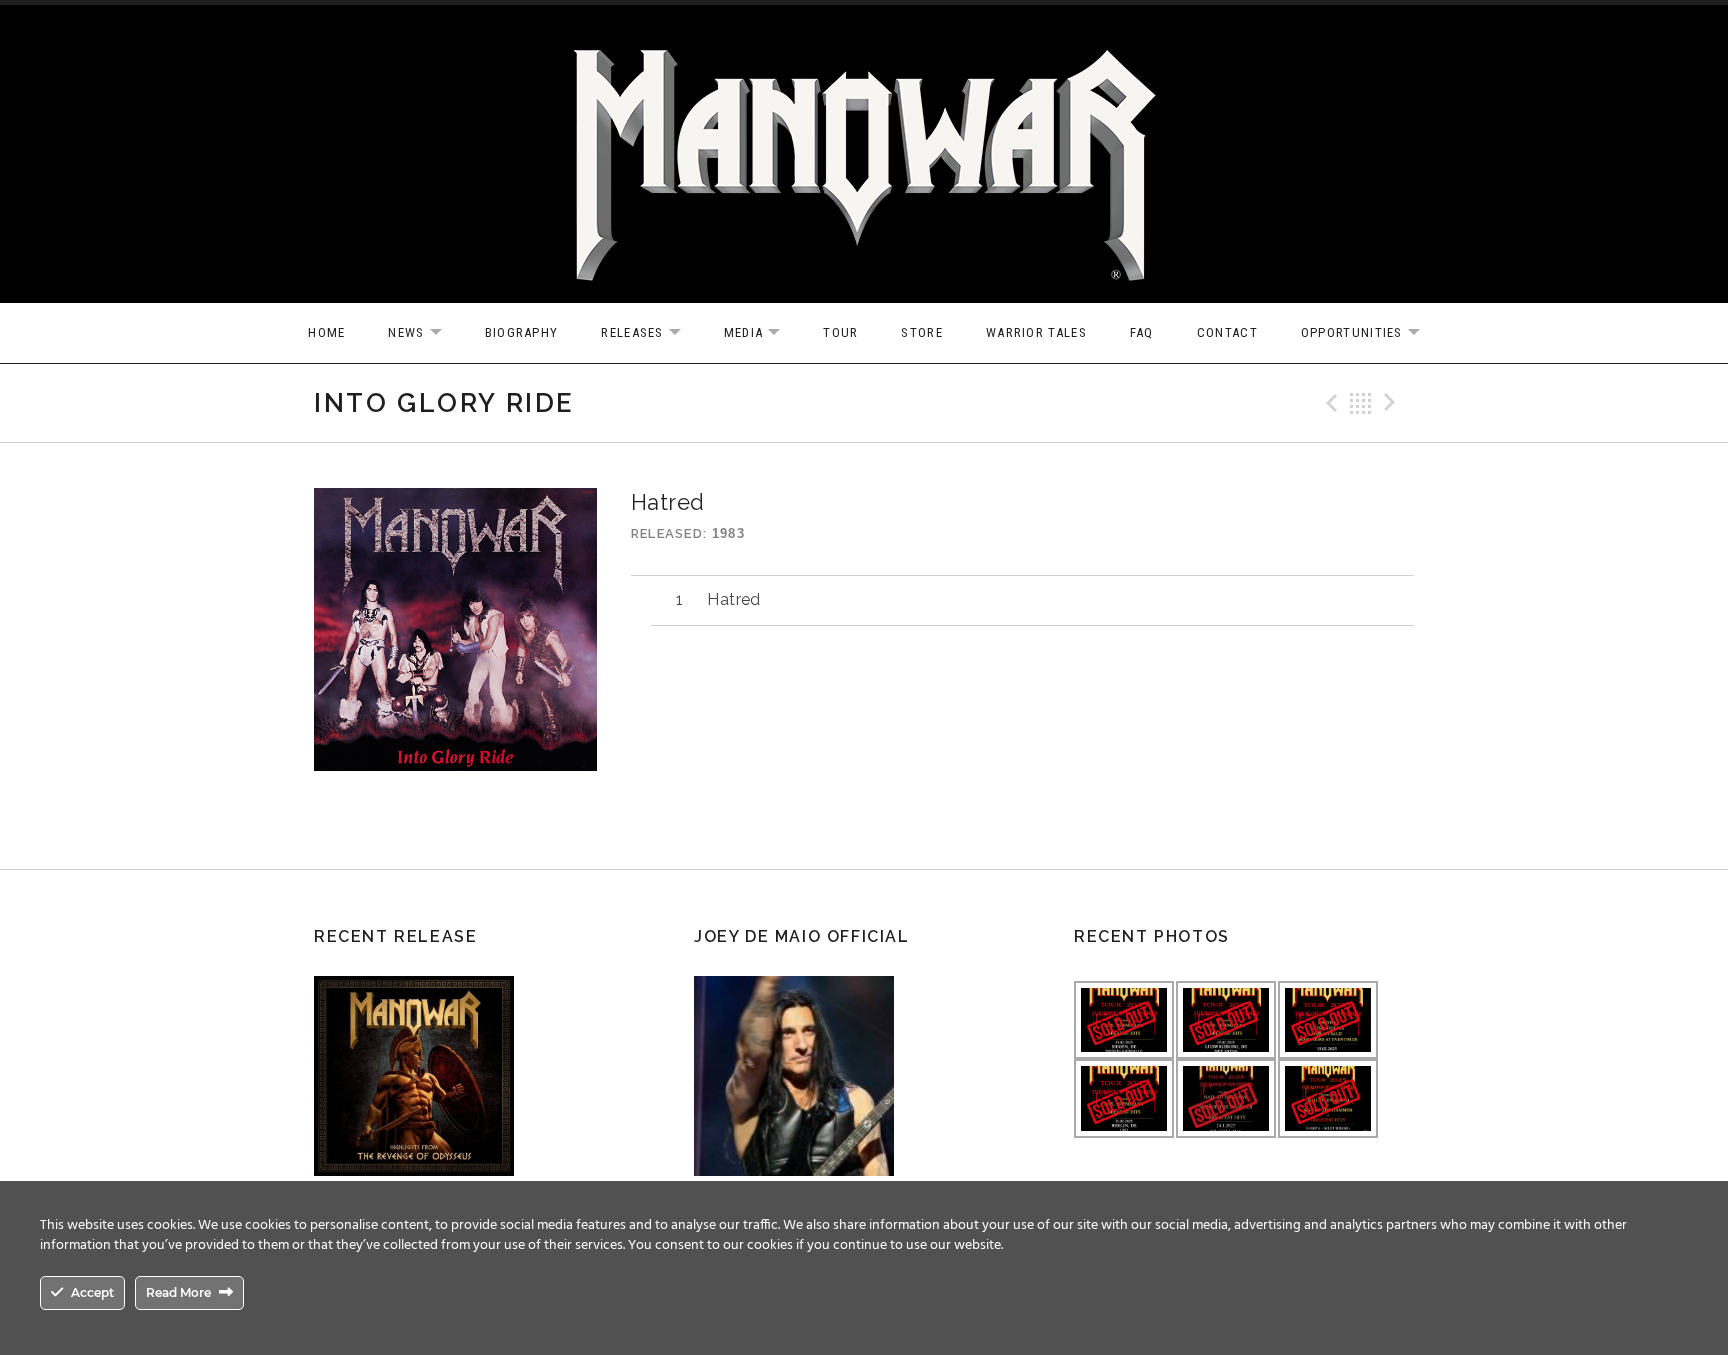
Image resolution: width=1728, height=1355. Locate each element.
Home (326, 332)
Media (762, 333)
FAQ (1142, 332)
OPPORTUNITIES (1370, 333)
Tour (840, 332)
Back (1361, 403)
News (424, 333)
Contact (1227, 332)
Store (922, 332)
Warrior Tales (1036, 332)
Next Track (1393, 403)
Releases (650, 333)
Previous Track (1329, 403)
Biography (522, 332)
